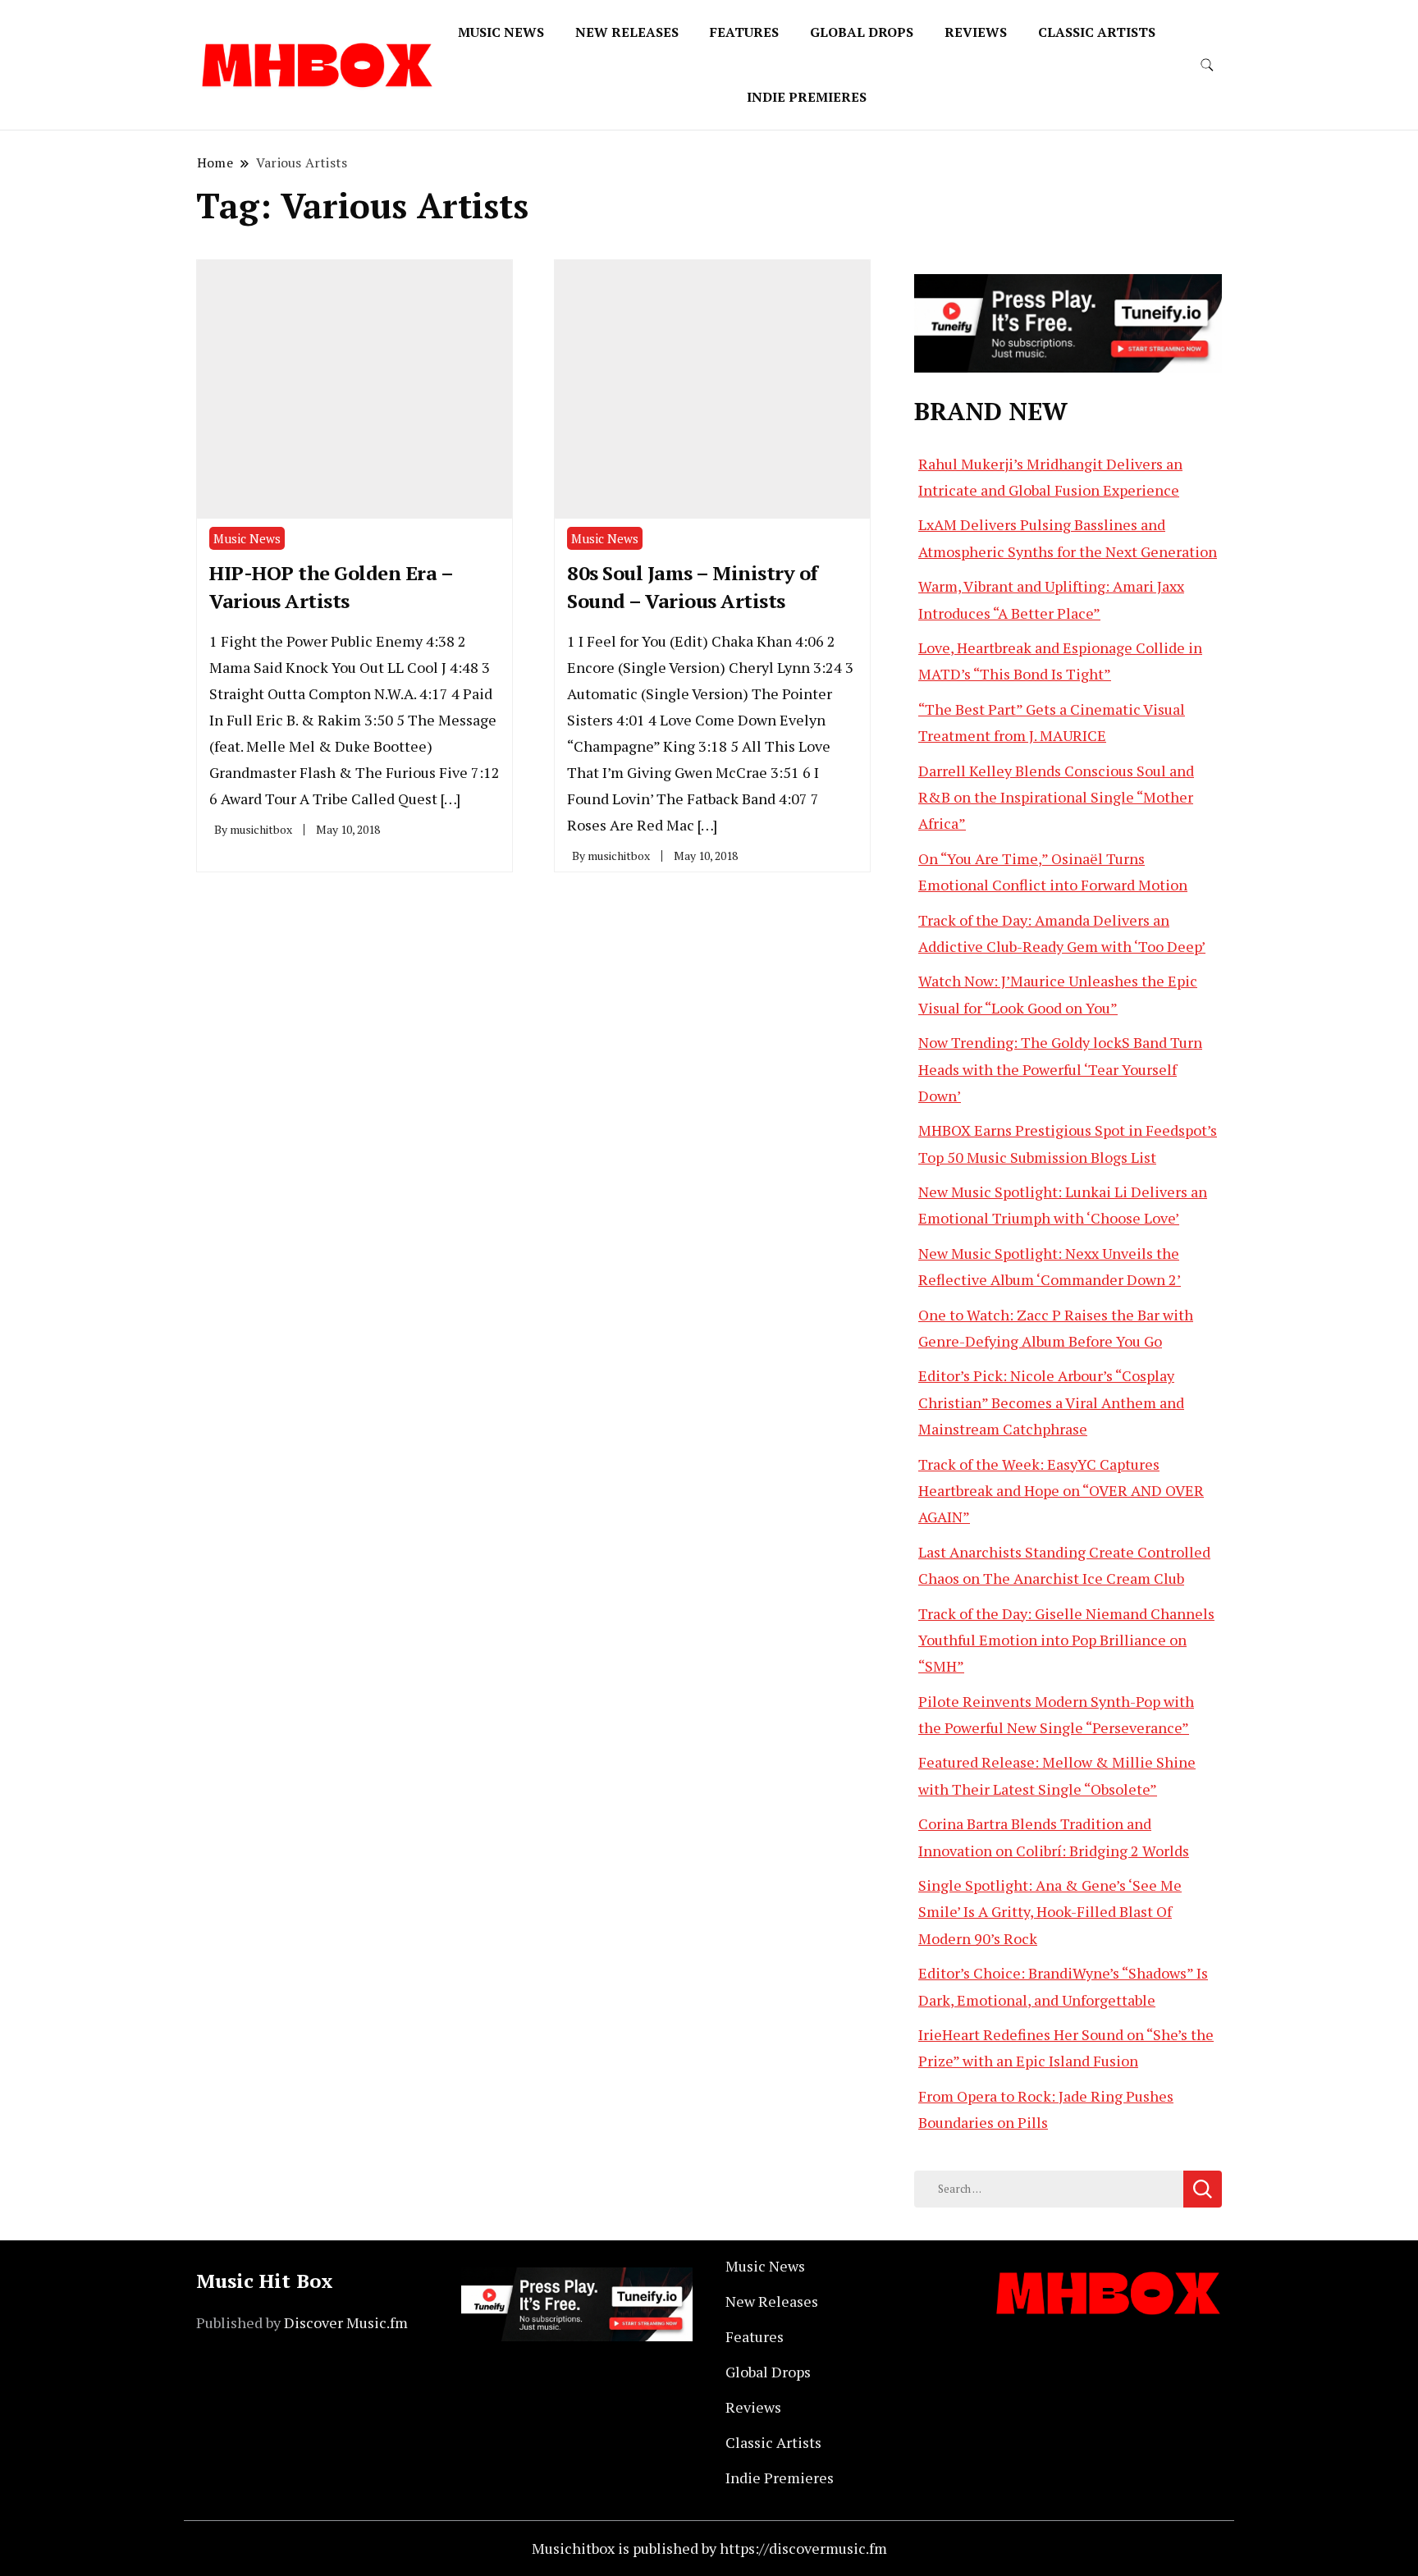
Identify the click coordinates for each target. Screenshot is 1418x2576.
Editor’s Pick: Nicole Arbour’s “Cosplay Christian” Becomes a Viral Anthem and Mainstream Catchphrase (1051, 1402)
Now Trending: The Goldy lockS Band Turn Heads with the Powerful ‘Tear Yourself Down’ (1060, 1069)
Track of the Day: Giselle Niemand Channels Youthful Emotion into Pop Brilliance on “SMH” (1066, 1640)
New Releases (627, 32)
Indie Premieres (807, 97)
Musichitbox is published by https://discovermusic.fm (709, 2548)
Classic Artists (1097, 32)
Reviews (976, 32)
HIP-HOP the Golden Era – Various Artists (331, 587)
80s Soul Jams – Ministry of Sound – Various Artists (693, 587)
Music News (501, 32)
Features (744, 32)
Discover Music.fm (346, 2322)
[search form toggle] (1207, 65)
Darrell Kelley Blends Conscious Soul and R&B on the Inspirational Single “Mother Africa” (1056, 797)
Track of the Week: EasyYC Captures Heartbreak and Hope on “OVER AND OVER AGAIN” (1061, 1491)
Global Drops (862, 32)
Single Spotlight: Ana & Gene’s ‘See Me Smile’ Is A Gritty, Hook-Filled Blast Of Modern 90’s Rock (1050, 1912)
